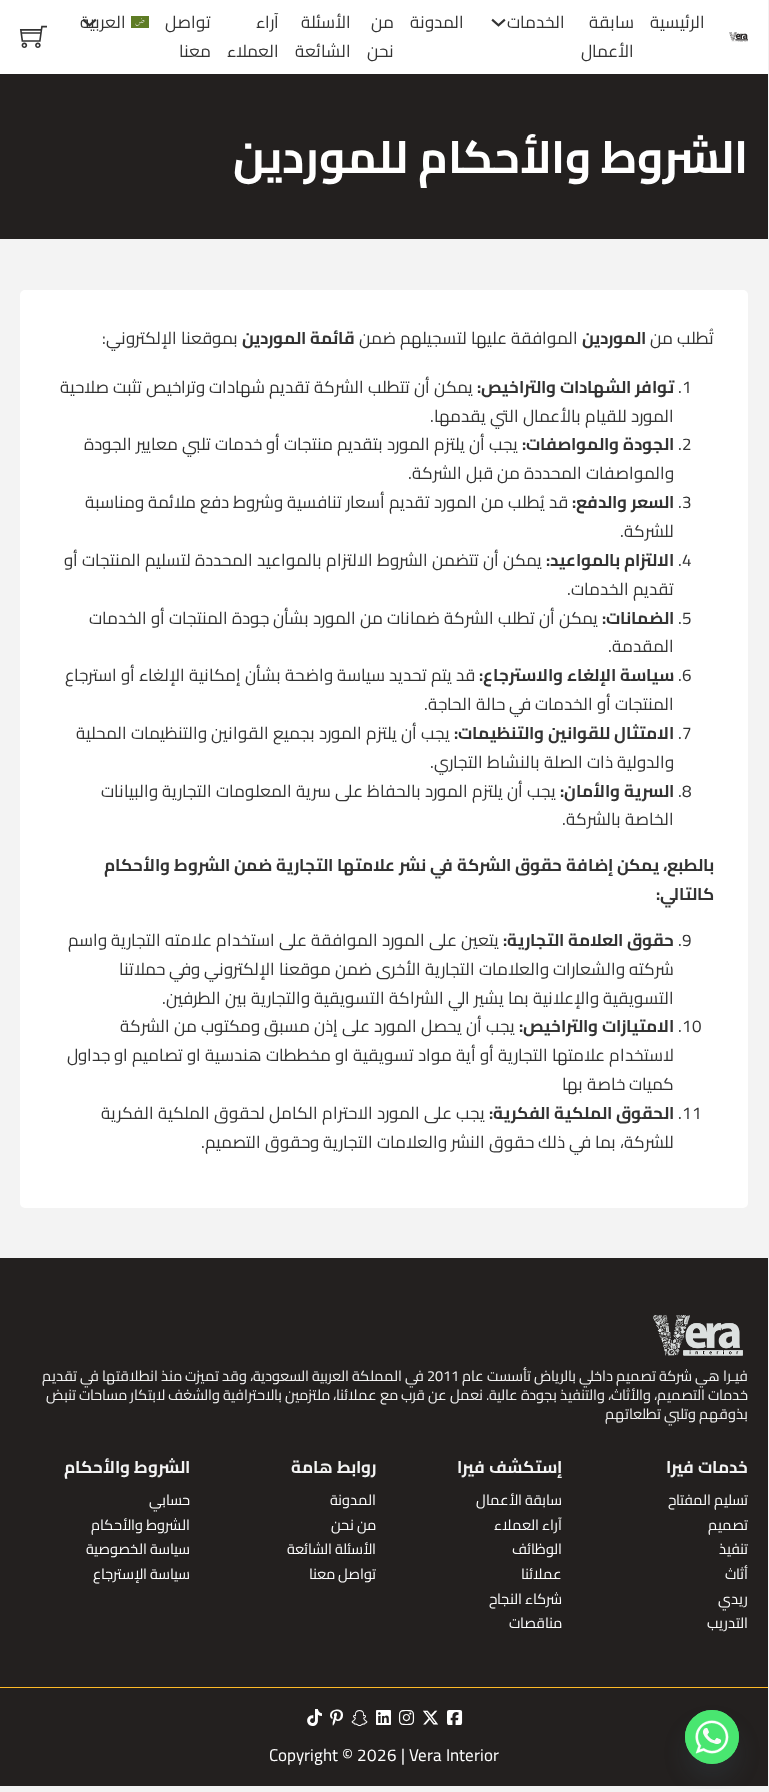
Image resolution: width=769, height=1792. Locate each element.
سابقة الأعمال (607, 37)
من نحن (380, 37)
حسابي (169, 1500)
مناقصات (535, 1623)
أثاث (736, 1574)
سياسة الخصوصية (138, 1549)
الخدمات (536, 22)
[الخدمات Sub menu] (498, 22)
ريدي (733, 1599)
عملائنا (541, 1574)
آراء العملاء (253, 37)
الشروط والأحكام (140, 1525)
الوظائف (537, 1549)
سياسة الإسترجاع (141, 1574)
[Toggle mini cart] (33, 36)
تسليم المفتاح (708, 1500)
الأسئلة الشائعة (323, 37)
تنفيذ (733, 1549)
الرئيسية (677, 22)
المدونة (437, 22)
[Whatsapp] (712, 1737)
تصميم (728, 1525)
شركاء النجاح (525, 1599)
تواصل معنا (188, 37)
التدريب (727, 1623)
